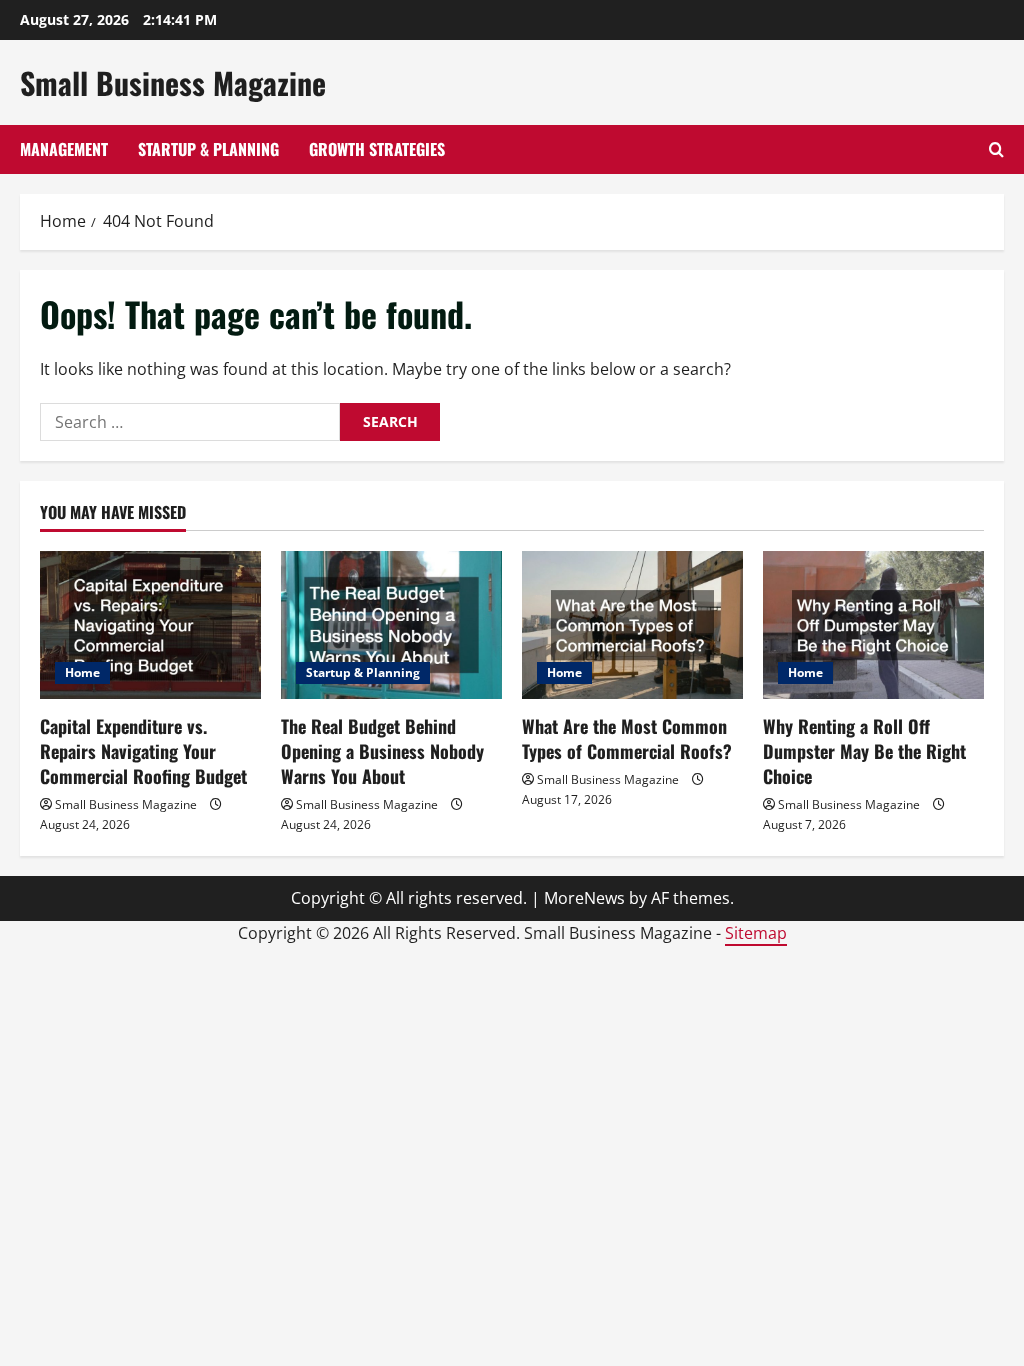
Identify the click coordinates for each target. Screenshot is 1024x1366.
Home (82, 672)
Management (64, 149)
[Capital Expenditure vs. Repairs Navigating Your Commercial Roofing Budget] (150, 624)
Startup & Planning (208, 149)
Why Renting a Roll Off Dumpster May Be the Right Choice (864, 751)
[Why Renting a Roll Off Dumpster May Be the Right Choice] (873, 624)
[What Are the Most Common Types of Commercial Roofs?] (632, 624)
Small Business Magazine (173, 82)
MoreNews (584, 898)
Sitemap (756, 933)
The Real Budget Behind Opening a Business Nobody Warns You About (382, 751)
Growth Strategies (377, 149)
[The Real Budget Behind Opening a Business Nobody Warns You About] (391, 624)
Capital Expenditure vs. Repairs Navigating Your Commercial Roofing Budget (143, 751)
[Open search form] (996, 149)
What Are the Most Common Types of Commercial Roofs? (627, 738)
